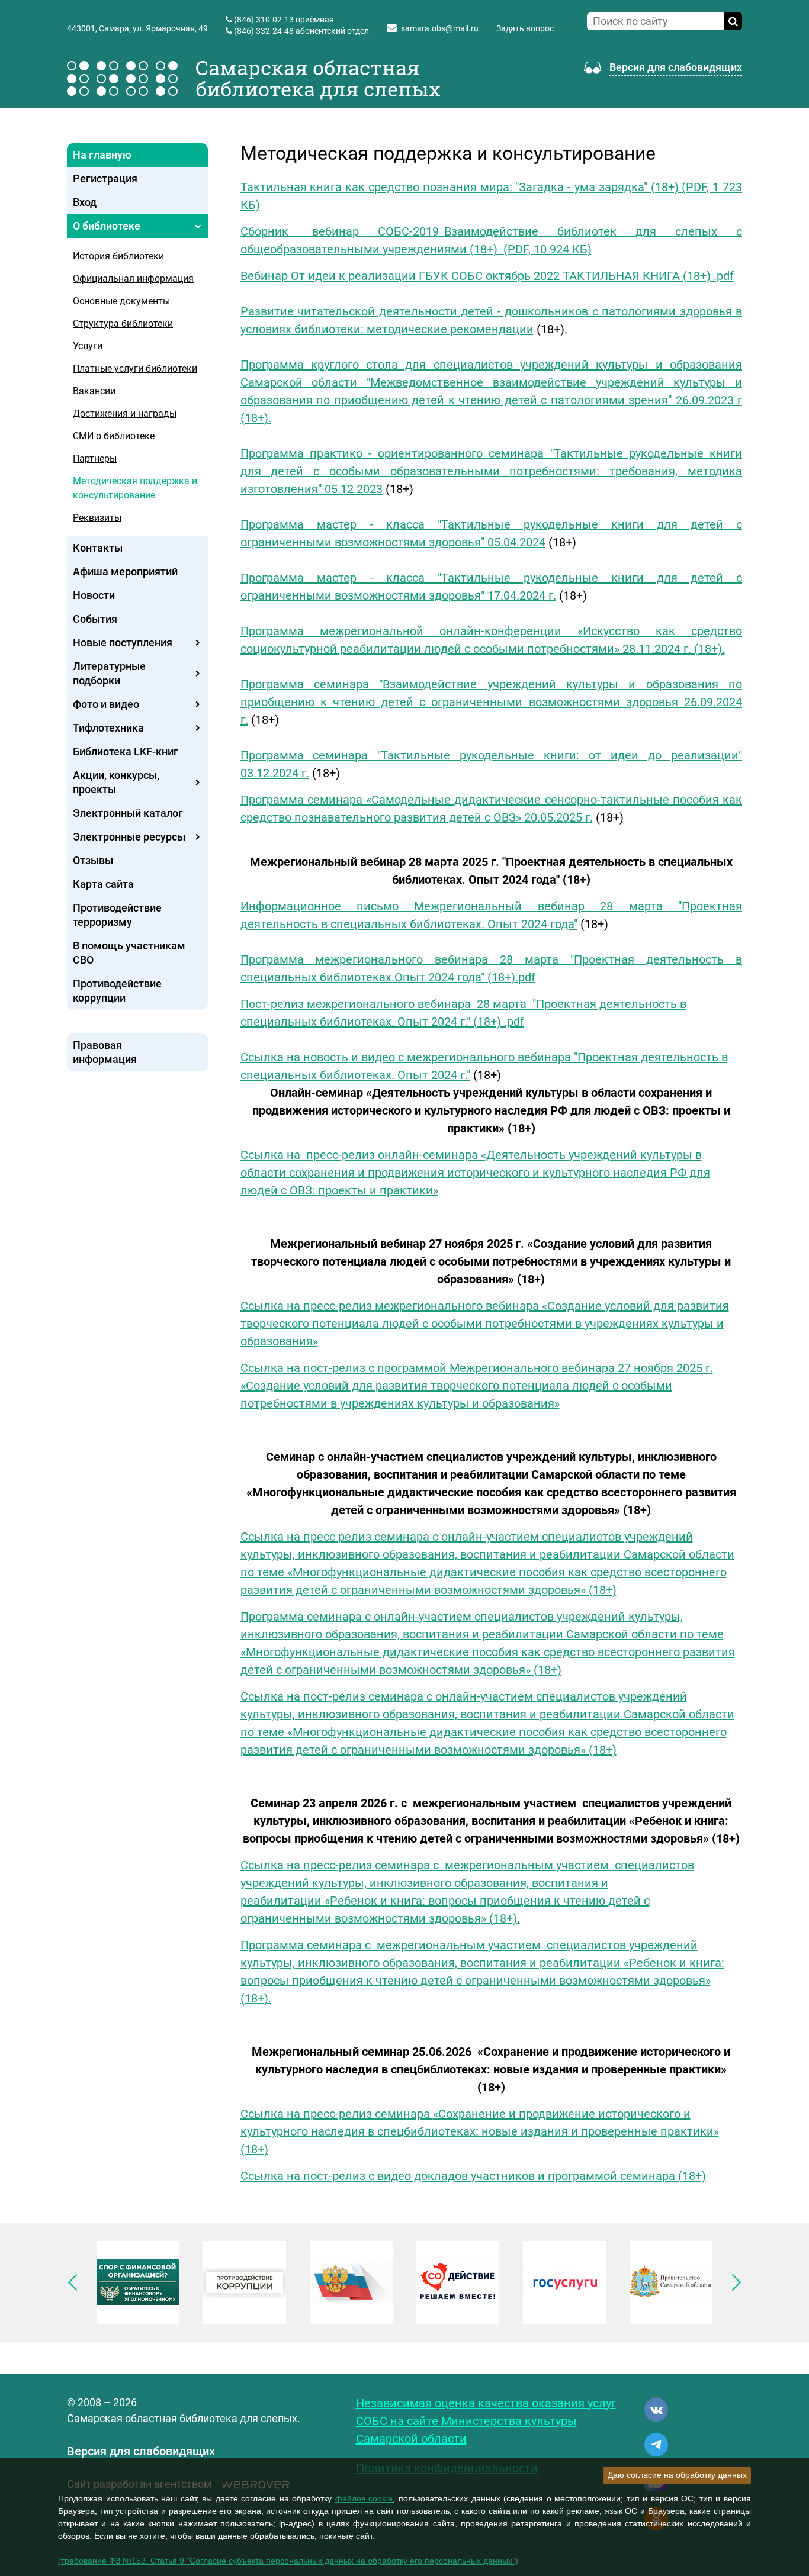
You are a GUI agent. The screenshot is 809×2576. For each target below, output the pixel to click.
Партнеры (95, 458)
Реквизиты (97, 518)
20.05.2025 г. (558, 817)
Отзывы (93, 860)
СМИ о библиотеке (114, 436)
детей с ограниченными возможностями (535, 1981)
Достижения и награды (125, 413)
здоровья (453, 1918)
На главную (102, 155)
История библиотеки (118, 256)
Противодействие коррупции (117, 991)
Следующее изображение (733, 2282)
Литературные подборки (109, 673)
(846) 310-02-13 (264, 20)
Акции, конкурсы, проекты (116, 782)
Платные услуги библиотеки (135, 368)
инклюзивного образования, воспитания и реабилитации (459, 1963)
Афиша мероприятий (125, 571)
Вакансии (94, 391)
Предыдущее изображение (76, 2282)
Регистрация (105, 178)
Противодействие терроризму (117, 915)
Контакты (98, 548)
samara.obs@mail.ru (440, 28)
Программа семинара (304, 800)
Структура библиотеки (123, 323)
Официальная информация (133, 278)
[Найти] (733, 21)
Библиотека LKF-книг (126, 751)
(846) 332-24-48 (264, 31)
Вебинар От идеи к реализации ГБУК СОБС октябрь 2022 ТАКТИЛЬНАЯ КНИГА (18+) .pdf (487, 276)
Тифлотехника (108, 728)
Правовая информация (105, 1052)
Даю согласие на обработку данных (677, 2475)
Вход (85, 202)
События (95, 619)
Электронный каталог (128, 813)
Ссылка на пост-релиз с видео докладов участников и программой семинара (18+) (473, 2176)
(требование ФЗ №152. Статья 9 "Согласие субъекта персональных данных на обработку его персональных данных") (288, 2561)
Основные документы (121, 301)
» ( (487, 1918)
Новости (94, 595)
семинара (404, 1865)
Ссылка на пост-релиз (304, 1696)
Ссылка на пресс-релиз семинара (337, 2114)
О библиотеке (107, 226)
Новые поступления (123, 643)
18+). (507, 1918)
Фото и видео (106, 704)
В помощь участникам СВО (129, 953)
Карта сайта (103, 884)
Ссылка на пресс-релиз (308, 1306)
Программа (274, 1945)
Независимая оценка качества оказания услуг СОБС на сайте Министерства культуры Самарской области (486, 2421)
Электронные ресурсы (129, 837)
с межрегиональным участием (522, 1865)
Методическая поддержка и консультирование (135, 488)
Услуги (88, 346)
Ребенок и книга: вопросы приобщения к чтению (469, 1901)
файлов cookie (364, 2498)
